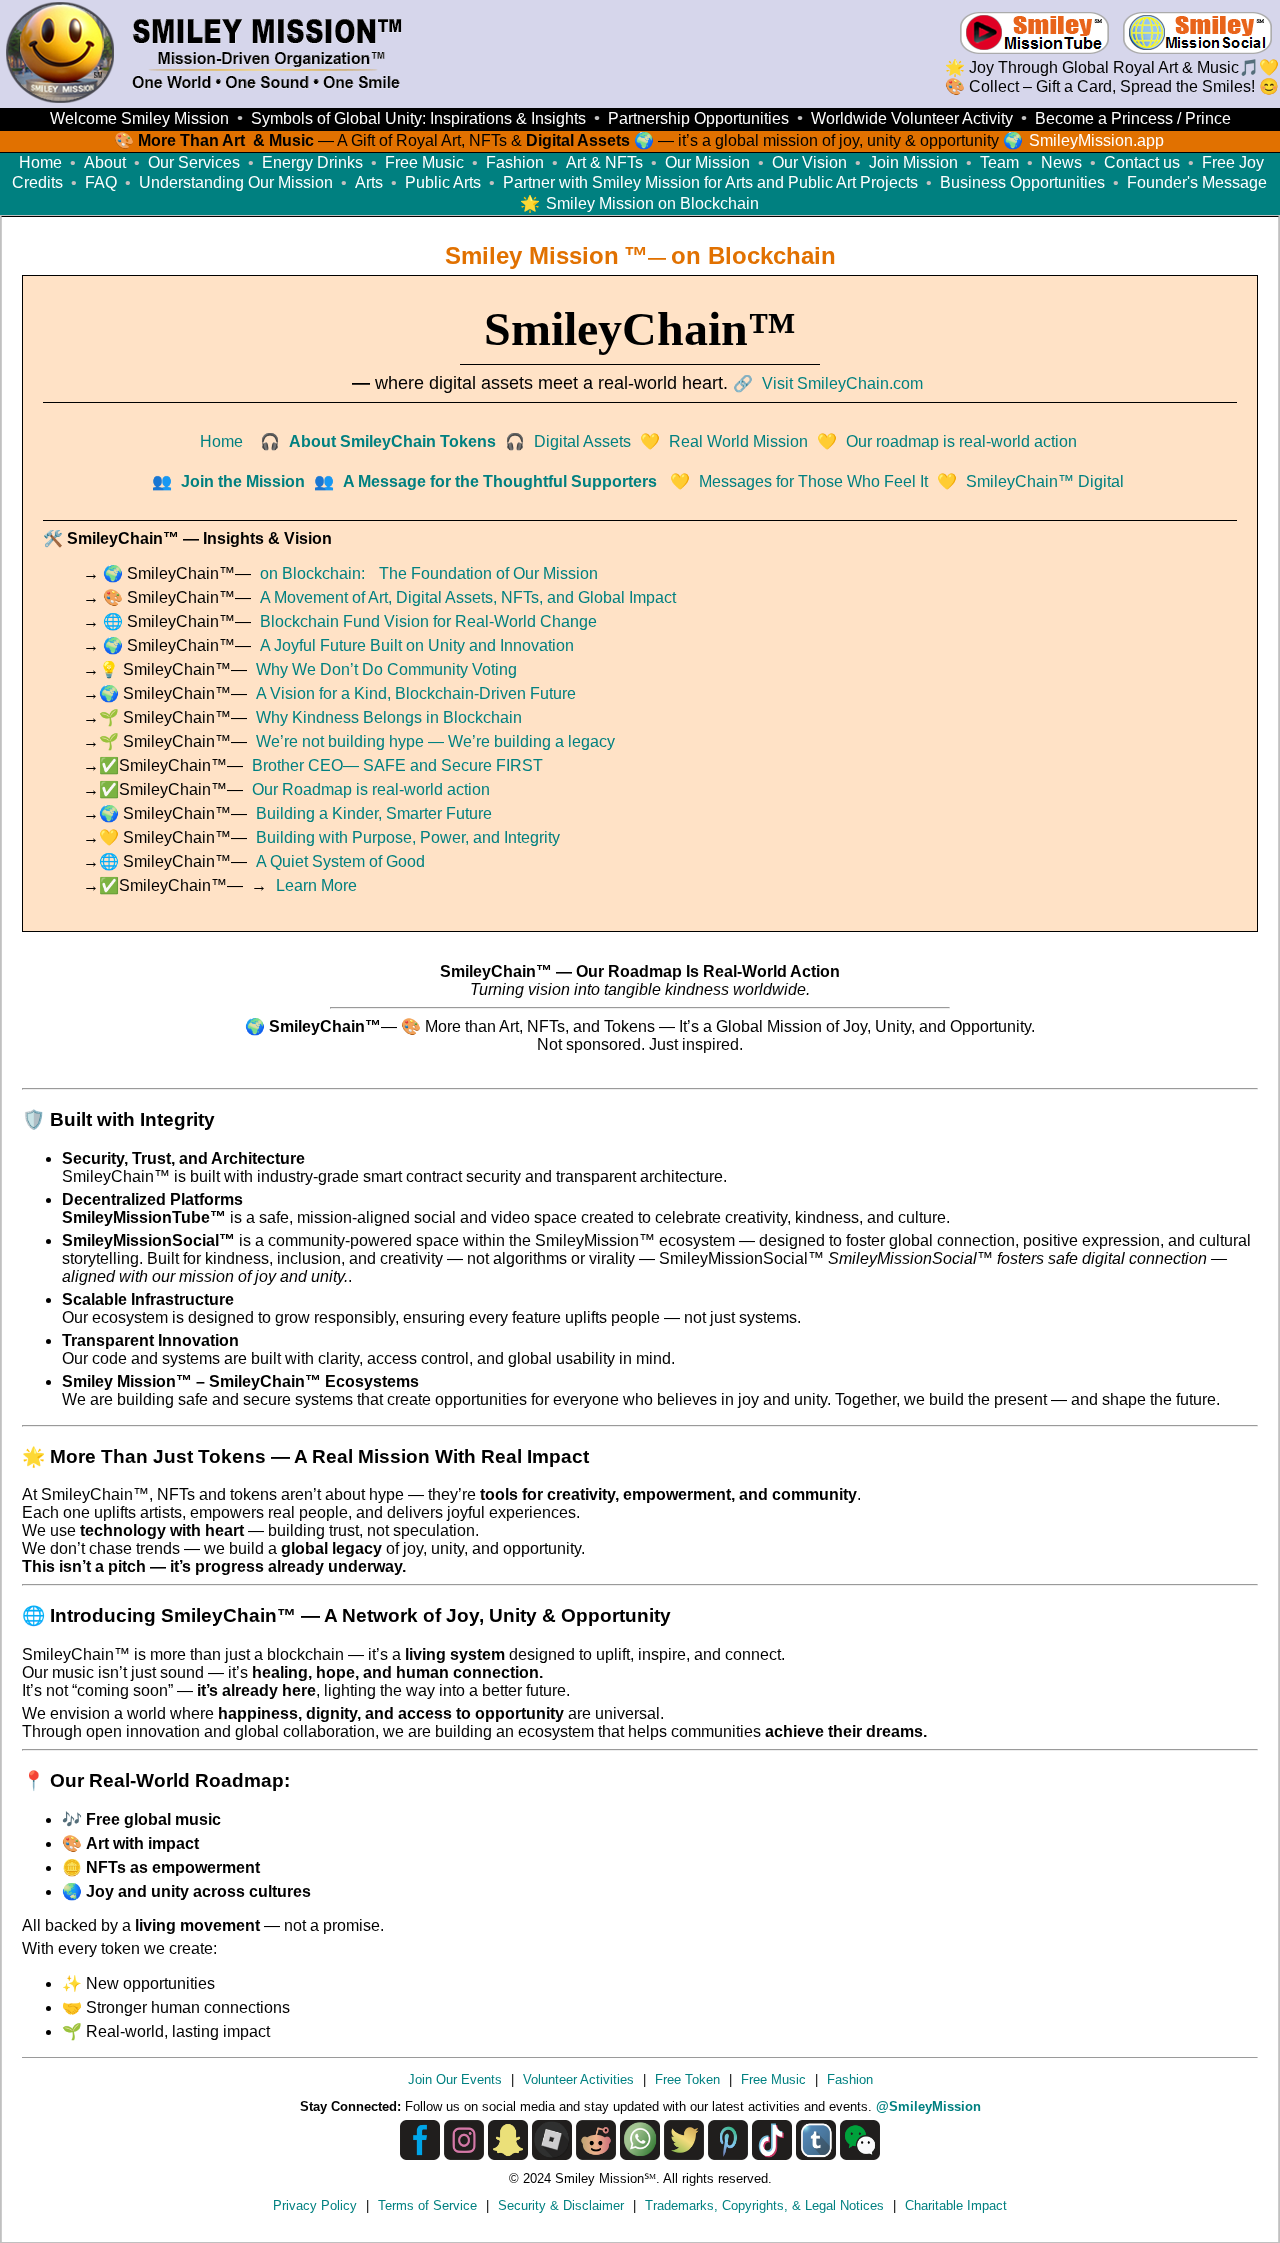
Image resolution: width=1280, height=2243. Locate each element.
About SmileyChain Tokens (392, 441)
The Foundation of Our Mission (488, 573)
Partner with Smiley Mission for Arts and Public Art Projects (710, 182)
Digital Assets (582, 441)
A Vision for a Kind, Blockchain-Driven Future (416, 693)
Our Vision (809, 162)
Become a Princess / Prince (1133, 118)
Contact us (1142, 162)
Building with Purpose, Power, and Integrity (408, 837)
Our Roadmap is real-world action (371, 789)
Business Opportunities (1022, 182)
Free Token (687, 2079)
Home (40, 162)
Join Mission (913, 162)
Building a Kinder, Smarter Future (374, 813)
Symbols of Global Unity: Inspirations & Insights (418, 118)
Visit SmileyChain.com (842, 383)
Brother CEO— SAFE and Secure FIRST (397, 765)
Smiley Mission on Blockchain (652, 203)
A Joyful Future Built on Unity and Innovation (417, 645)
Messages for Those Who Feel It (813, 481)
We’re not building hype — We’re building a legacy (435, 741)
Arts (369, 182)
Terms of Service (427, 2205)
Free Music (424, 162)
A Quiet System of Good (340, 861)
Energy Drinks (312, 162)
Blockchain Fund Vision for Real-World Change (428, 621)
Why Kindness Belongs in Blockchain (389, 717)
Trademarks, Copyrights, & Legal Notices (764, 2205)
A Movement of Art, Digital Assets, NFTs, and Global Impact (468, 597)
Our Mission (707, 162)
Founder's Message (1197, 182)
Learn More (316, 885)
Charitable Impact (956, 2205)
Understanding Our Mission (236, 182)
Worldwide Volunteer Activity (912, 118)
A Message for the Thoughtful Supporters (500, 481)
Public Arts (443, 182)
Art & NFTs (604, 162)
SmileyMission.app (1096, 140)
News (1061, 162)
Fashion (515, 162)
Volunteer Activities (578, 2079)
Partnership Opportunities (698, 118)
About (105, 162)
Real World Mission (738, 441)
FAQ (101, 182)
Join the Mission (243, 481)
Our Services (194, 162)
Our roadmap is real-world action (961, 441)
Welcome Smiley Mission (139, 118)
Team (999, 162)
